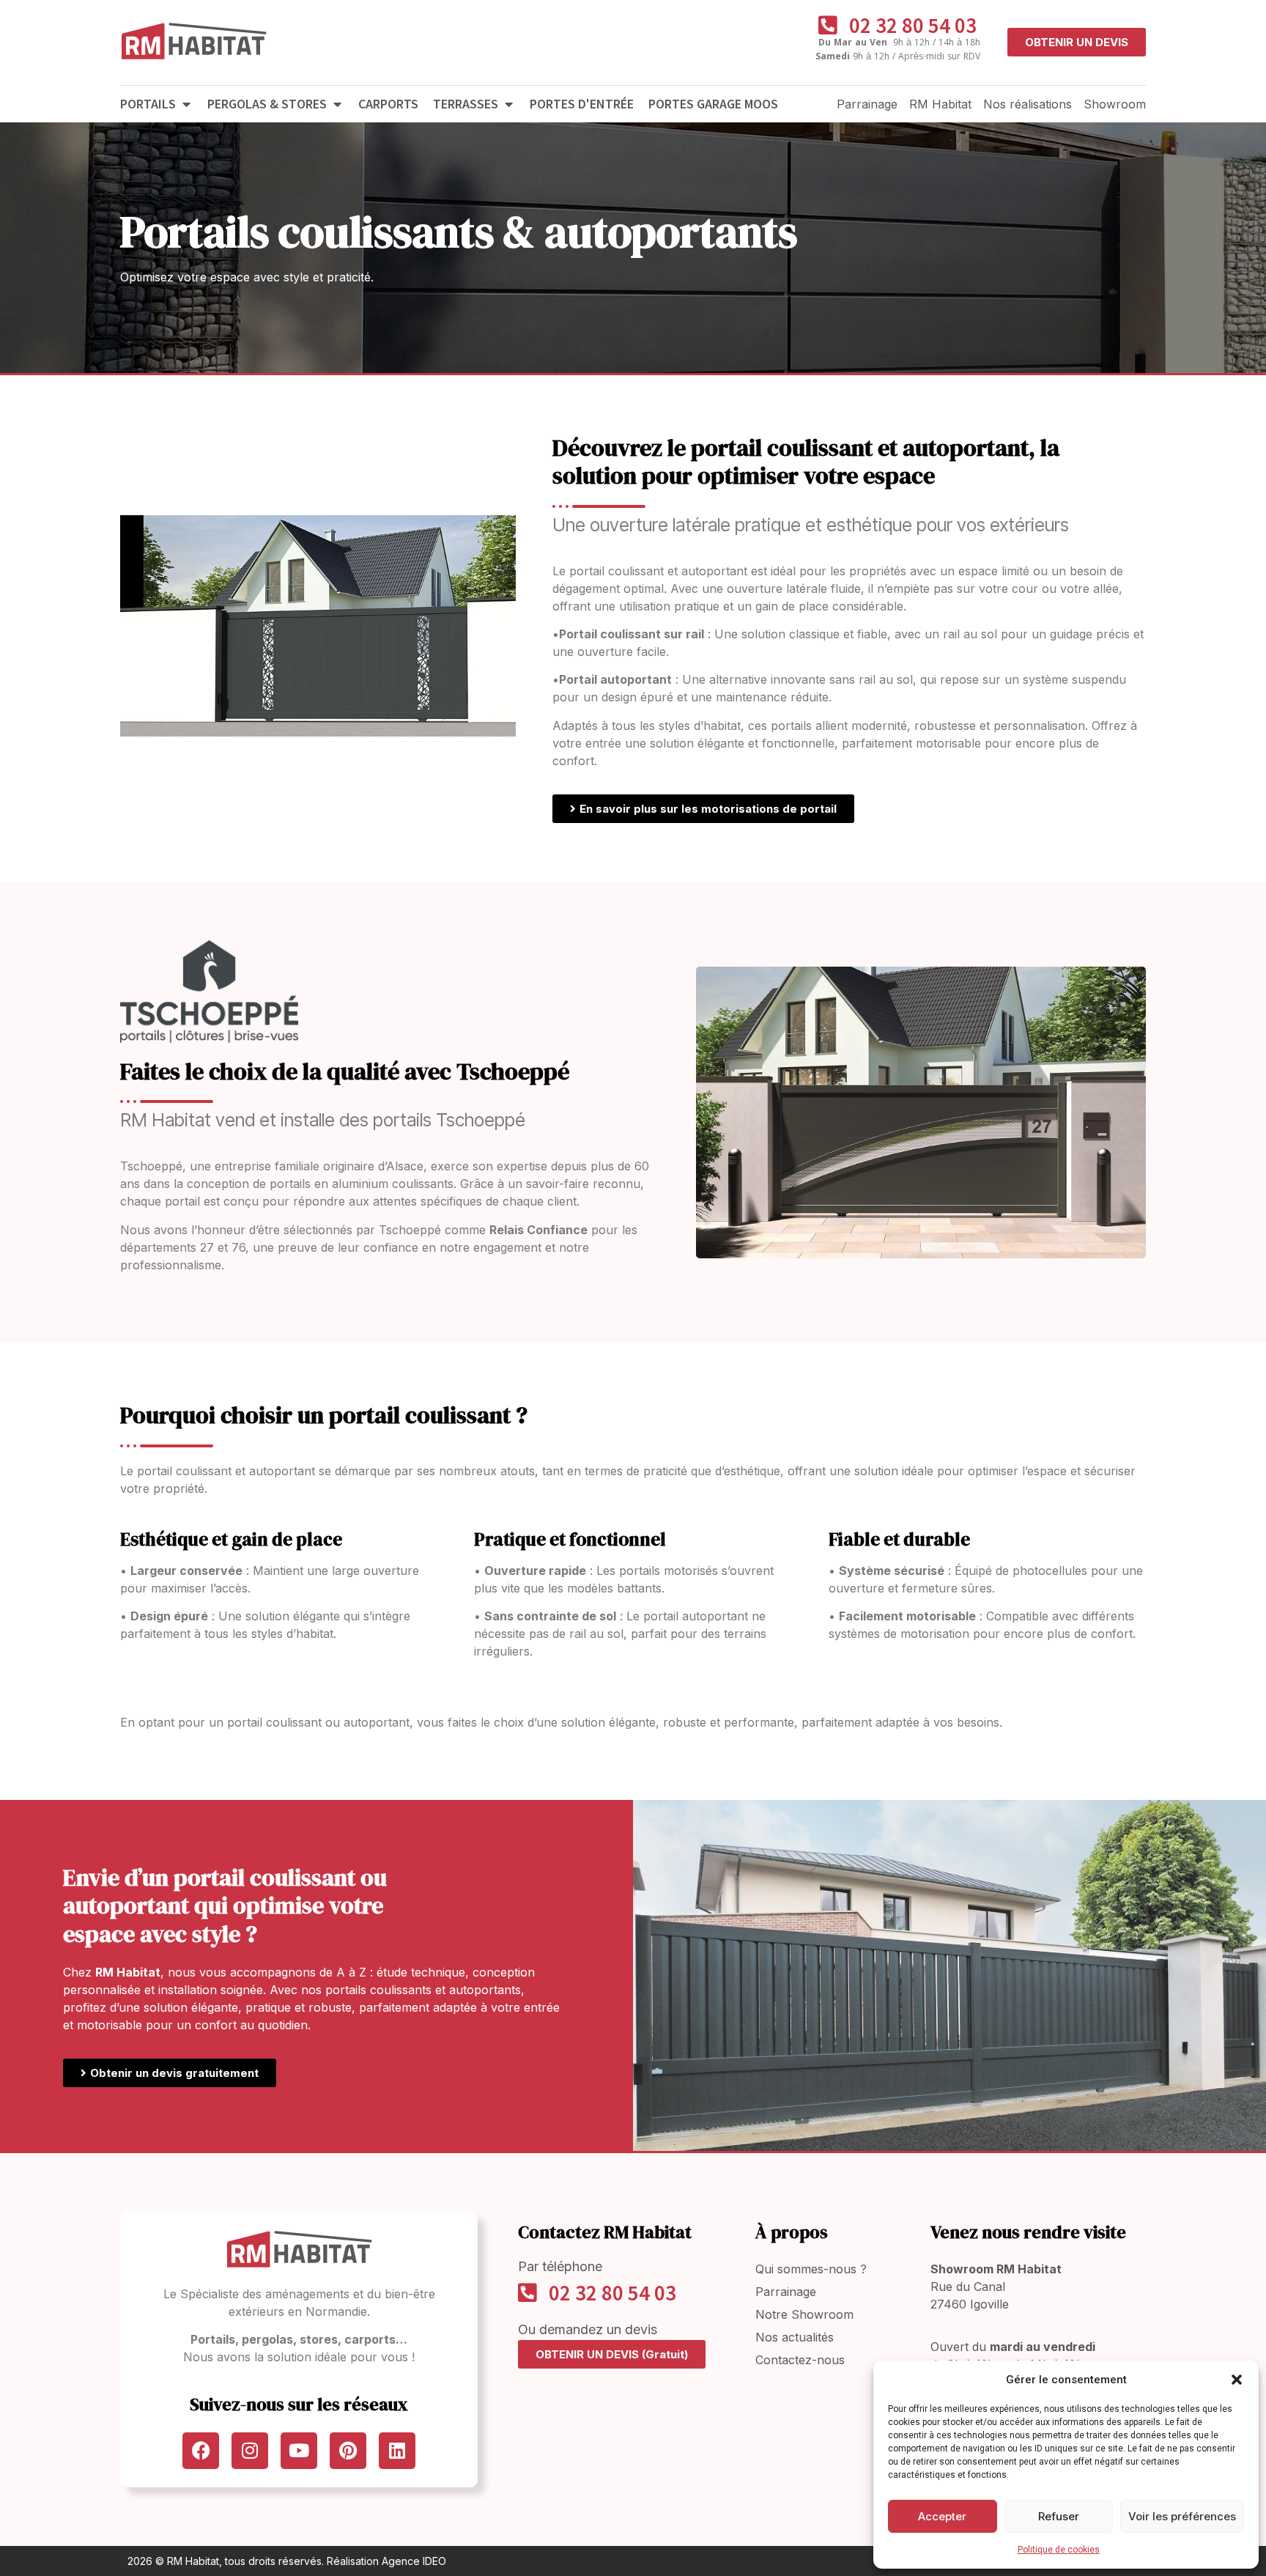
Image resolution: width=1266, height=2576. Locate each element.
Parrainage (867, 104)
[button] (1237, 2380)
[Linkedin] (397, 2451)
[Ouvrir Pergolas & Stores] (337, 104)
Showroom (1115, 104)
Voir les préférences (1182, 2516)
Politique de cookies (1059, 2550)
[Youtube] (299, 2451)
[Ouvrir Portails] (186, 104)
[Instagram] (250, 2451)
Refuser (1059, 2516)
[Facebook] (201, 2451)
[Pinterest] (348, 2451)
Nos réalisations (1028, 104)
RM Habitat (940, 104)
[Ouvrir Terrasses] (508, 104)
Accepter (942, 2516)
